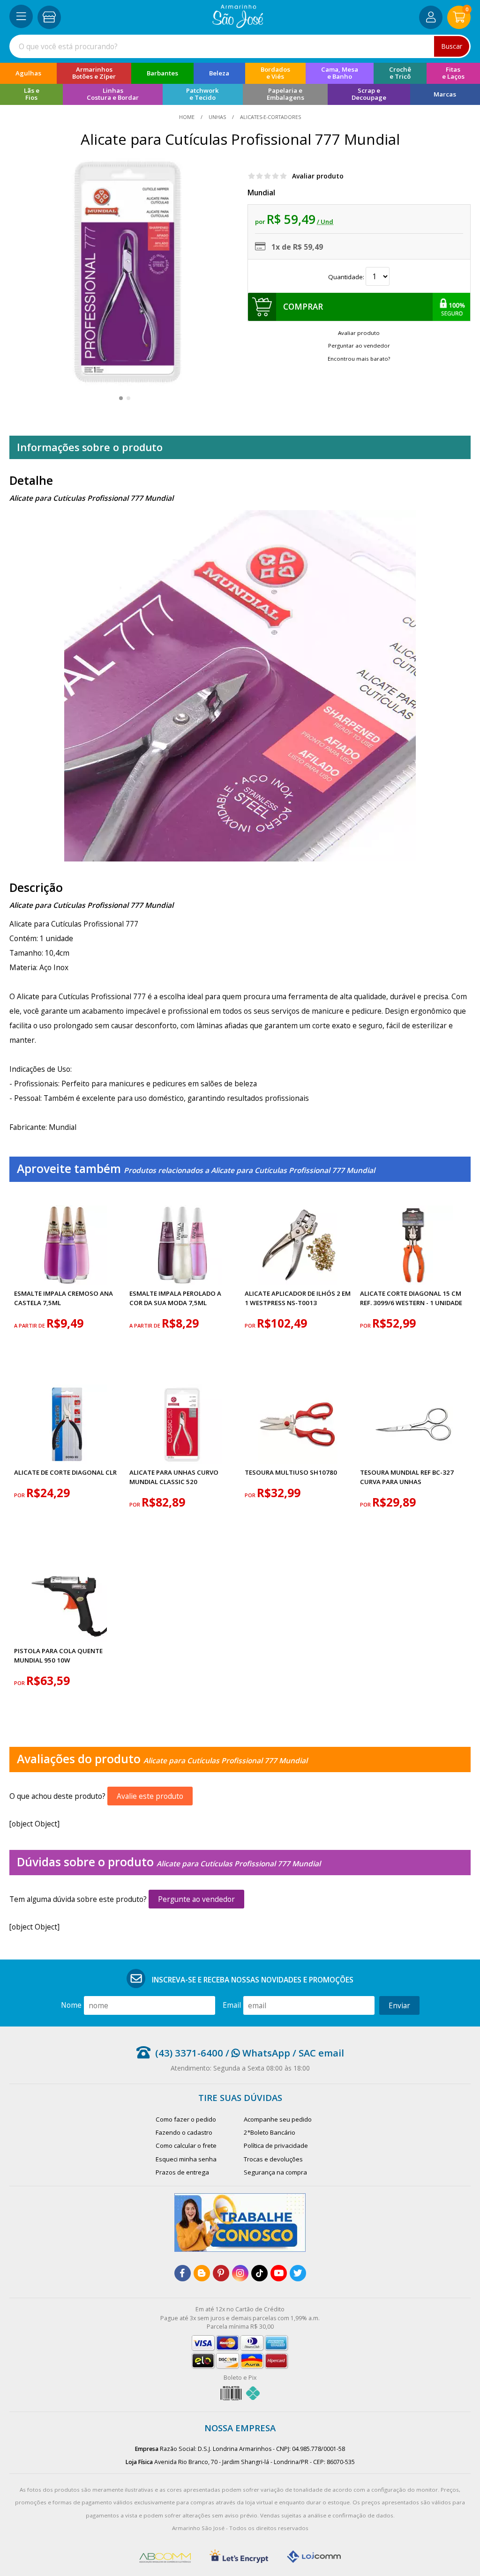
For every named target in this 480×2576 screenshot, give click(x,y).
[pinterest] (221, 2273)
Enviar (399, 2005)
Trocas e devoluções (273, 2159)
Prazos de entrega (182, 2172)
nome (71, 2005)
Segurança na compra (275, 2172)
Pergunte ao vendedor (196, 1899)
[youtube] (279, 2273)
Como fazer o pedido (186, 2119)
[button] (121, 398)
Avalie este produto (150, 1796)
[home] (238, 25)
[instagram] (240, 2273)
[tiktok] (259, 2273)
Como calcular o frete (186, 2145)
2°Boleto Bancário (270, 2132)
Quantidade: (347, 277)
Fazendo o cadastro (184, 2132)
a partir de (30, 1325)
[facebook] (183, 2273)
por (251, 1325)
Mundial (261, 193)
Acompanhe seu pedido (278, 2119)
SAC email (321, 2053)
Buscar (452, 46)
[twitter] (298, 2273)
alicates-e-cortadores (270, 117)
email (232, 2005)
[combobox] (240, 46)
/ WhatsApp (257, 2053)
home (187, 117)
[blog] (202, 2273)
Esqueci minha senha (186, 2159)
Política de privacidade (276, 2145)
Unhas (217, 117)
